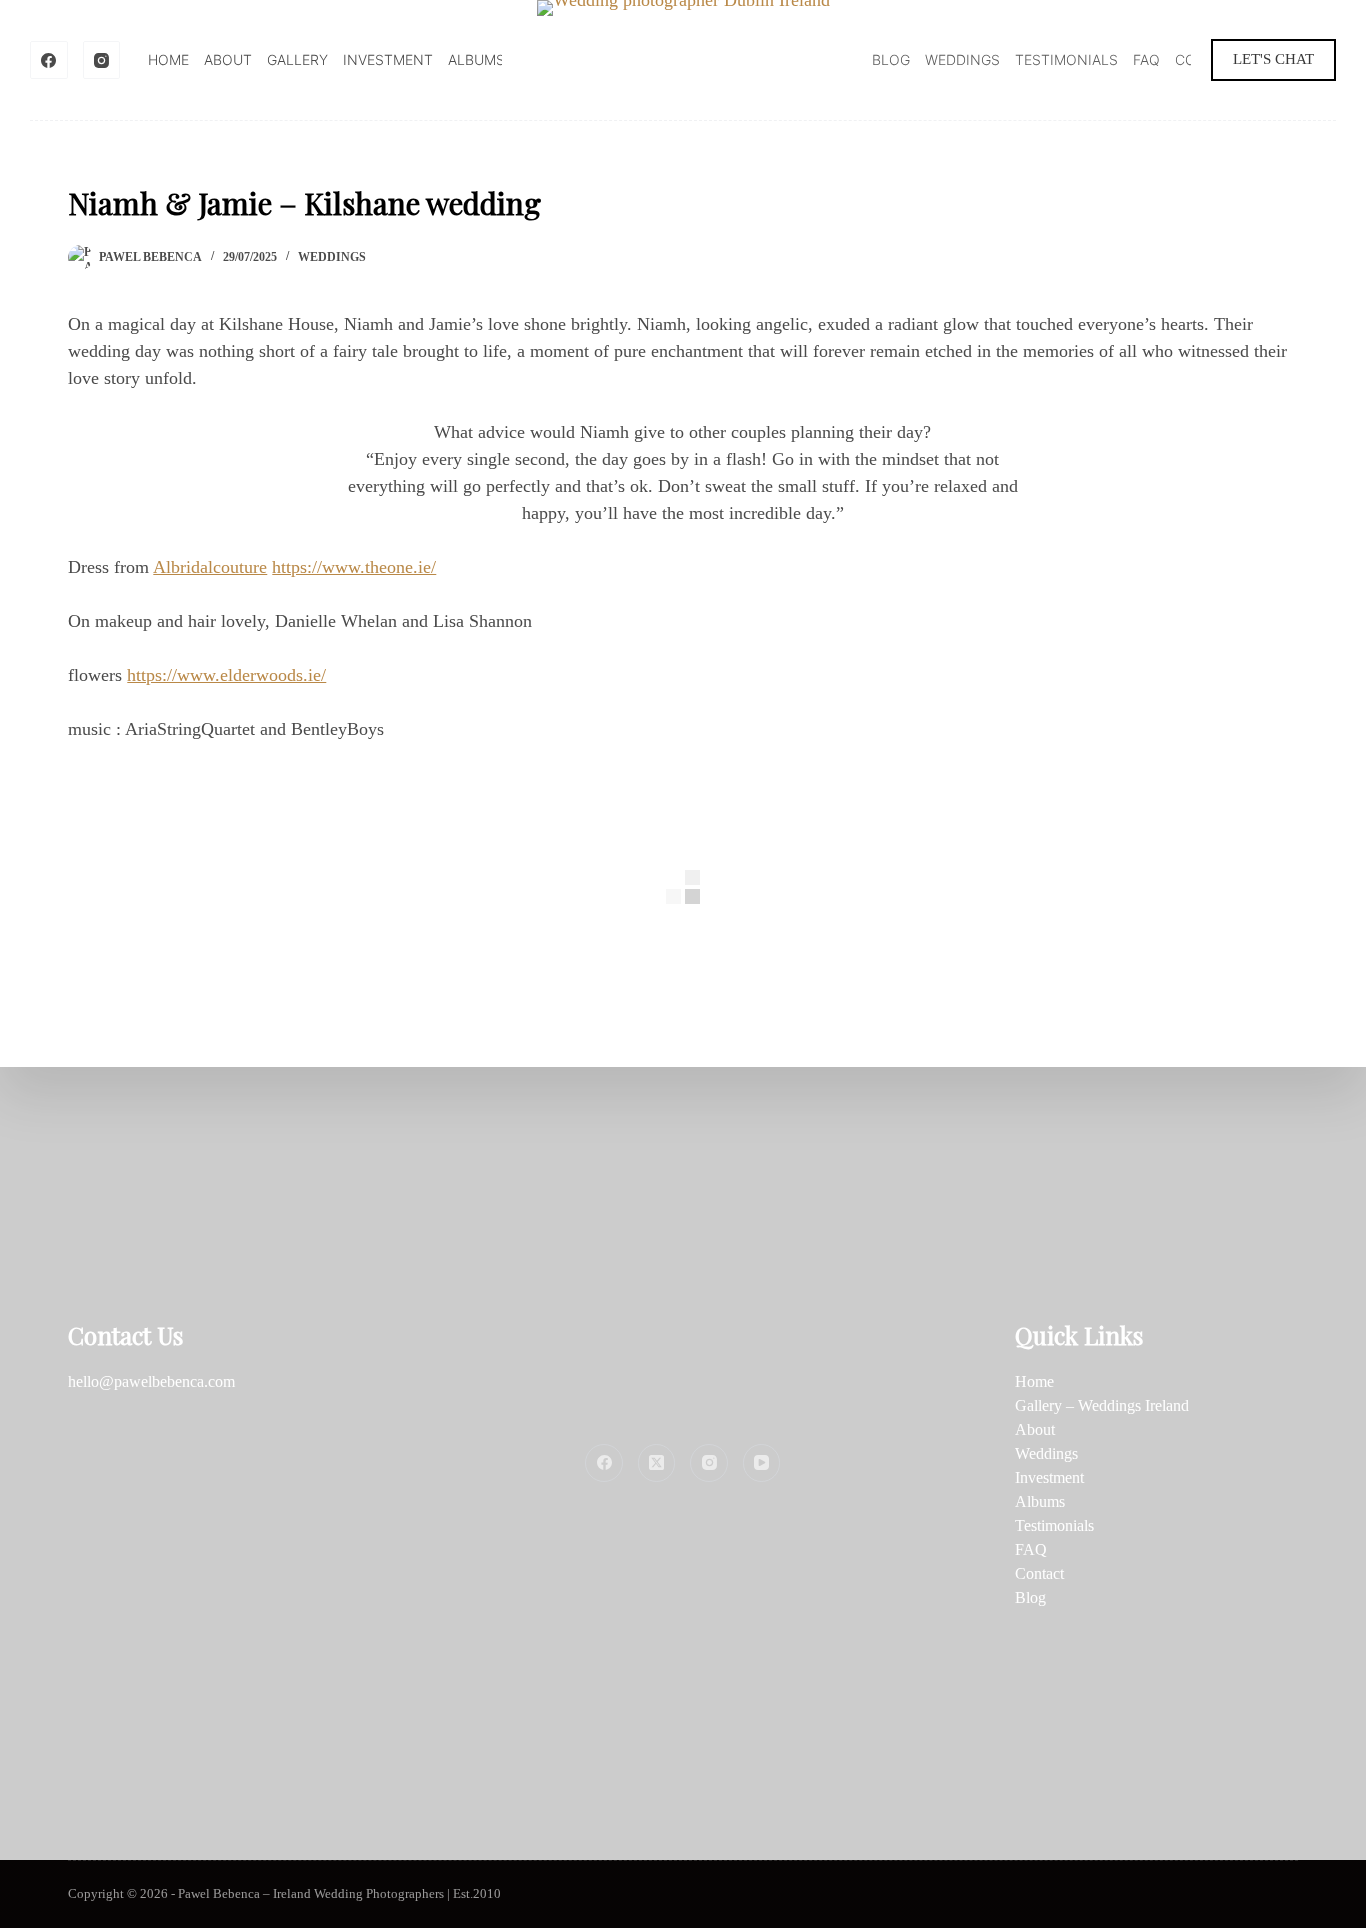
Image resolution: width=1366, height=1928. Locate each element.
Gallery (297, 59)
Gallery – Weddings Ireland (1102, 1405)
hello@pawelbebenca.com (151, 1381)
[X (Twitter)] (657, 1463)
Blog (891, 59)
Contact (1039, 1573)
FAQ (1146, 59)
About (228, 59)
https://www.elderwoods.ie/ (226, 675)
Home (168, 59)
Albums (476, 59)
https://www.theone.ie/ (354, 567)
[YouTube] (762, 1463)
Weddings (962, 59)
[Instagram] (102, 60)
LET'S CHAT (1273, 59)
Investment (388, 59)
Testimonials (1066, 59)
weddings (332, 257)
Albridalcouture (210, 567)
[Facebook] (49, 60)
